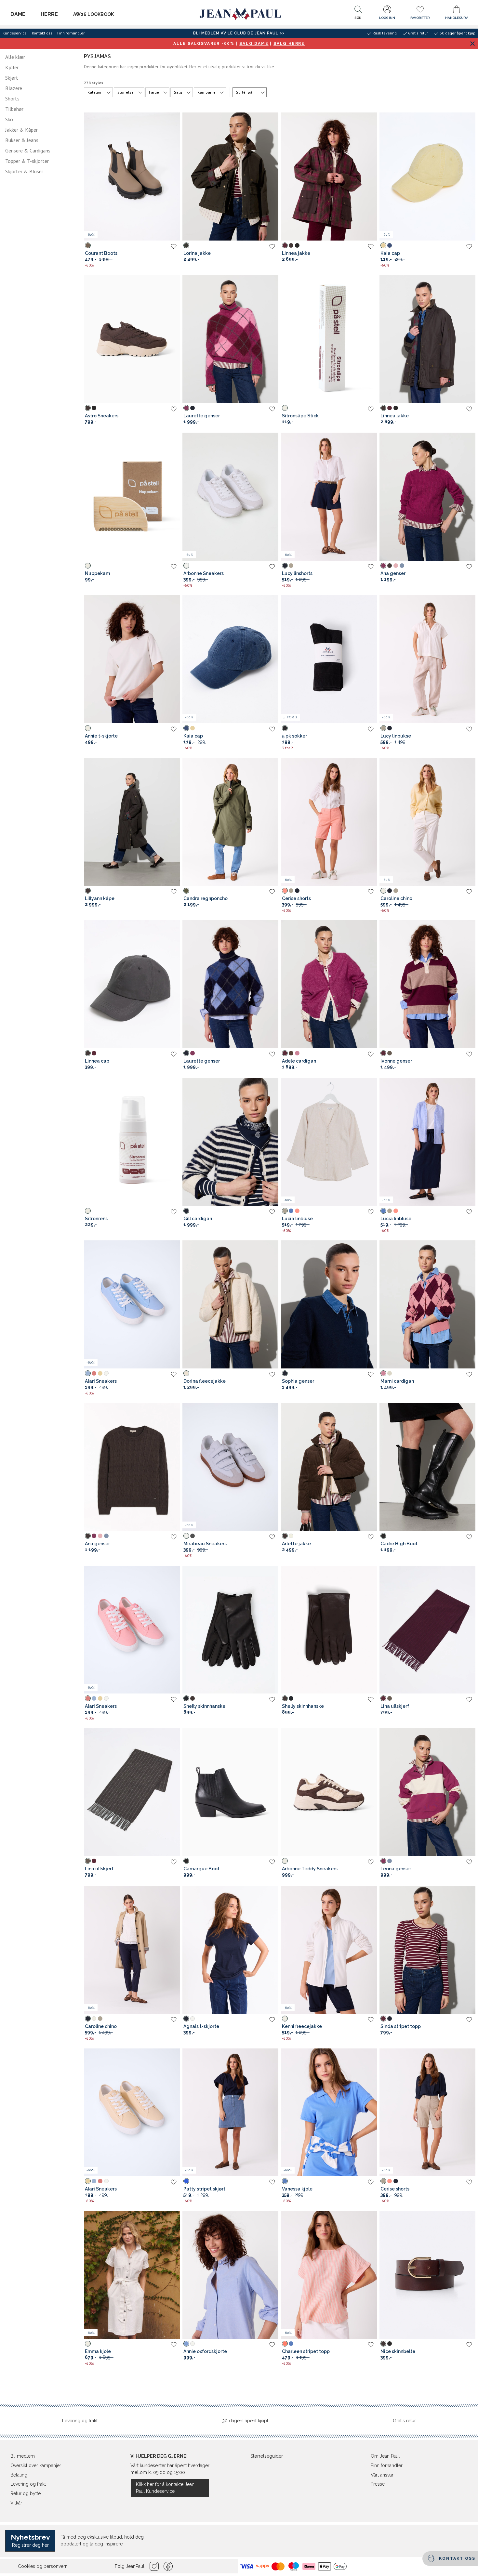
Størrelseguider (267, 2456)
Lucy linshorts (297, 573)
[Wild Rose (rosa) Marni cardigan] (383, 1373)
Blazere (14, 88)
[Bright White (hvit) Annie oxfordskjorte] (193, 2344)
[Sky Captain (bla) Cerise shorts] (297, 891)
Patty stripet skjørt (204, 2189)
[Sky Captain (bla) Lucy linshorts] (285, 566)
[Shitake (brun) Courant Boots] (88, 245)
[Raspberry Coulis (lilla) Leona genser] (383, 1861)
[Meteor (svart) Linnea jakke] (297, 245)
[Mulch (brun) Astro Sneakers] (88, 408)
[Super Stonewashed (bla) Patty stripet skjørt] (186, 2181)
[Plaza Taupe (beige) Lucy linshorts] (291, 566)
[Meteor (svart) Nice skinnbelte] (390, 2344)
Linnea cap (97, 1061)
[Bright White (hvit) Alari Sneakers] (106, 1373)
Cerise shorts (296, 898)
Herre (49, 14)
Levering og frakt (80, 2421)
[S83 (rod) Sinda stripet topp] (383, 2019)
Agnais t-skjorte (201, 2026)
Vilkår (16, 2503)
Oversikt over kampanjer (36, 2465)
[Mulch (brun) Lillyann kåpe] (88, 891)
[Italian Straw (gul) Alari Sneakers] (100, 1373)
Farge (154, 92)
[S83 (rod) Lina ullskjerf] (383, 1698)
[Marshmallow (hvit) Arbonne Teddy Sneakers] (285, 1861)
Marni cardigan (397, 1381)
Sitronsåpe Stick (300, 416)
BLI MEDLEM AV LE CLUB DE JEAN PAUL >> (239, 33)
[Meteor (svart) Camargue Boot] (186, 1861)
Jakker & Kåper (21, 130)
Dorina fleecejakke (205, 1381)
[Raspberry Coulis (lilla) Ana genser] (383, 566)
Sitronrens (96, 1219)
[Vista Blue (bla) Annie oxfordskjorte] (186, 2344)
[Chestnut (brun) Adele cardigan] (291, 1053)
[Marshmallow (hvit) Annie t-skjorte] (88, 728)
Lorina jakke (197, 253)
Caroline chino (396, 898)
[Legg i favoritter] (174, 246)
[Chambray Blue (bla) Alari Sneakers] (88, 1373)
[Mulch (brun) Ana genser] (390, 566)
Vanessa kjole (297, 2189)
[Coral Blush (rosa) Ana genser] (396, 566)
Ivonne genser (396, 1061)
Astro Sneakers (102, 416)
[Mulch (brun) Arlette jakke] (285, 1536)
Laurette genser (202, 416)
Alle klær (15, 57)
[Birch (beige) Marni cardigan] (390, 1373)
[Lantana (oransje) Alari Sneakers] (94, 1373)
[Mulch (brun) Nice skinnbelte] (383, 2344)
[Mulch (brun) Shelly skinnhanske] (193, 1698)
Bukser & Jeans (22, 140)
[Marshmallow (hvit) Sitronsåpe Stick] (285, 408)
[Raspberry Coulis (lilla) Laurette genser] (186, 408)
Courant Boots (101, 253)
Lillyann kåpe (100, 898)
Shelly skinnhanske (204, 1706)
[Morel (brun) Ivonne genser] (390, 1053)
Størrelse (126, 92)
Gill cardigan (198, 1219)
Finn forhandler (71, 33)
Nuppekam (97, 573)
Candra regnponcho (206, 898)
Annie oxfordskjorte (205, 2351)
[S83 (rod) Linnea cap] (94, 1053)
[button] (358, 14)
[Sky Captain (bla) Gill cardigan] (186, 1211)
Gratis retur (404, 2421)
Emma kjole (98, 2351)
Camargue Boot (201, 1869)
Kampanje (206, 92)
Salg (178, 92)
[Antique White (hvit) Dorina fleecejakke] (186, 1373)
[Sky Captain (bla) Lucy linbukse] (390, 728)
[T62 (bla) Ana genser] (402, 566)
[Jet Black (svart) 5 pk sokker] (285, 728)
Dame (18, 14)
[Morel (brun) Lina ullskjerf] (390, 1698)
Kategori (95, 92)
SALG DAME (254, 44)
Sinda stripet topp (401, 2026)
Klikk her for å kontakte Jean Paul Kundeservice (165, 2488)
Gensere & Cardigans (28, 150)
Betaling (19, 2475)
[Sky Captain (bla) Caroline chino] (390, 891)
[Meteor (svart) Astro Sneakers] (94, 408)
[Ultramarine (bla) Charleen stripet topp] (291, 2344)
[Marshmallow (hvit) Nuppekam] (88, 566)
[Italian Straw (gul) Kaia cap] (383, 245)
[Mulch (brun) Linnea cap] (88, 1053)
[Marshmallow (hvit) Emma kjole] (88, 2344)
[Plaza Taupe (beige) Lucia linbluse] (285, 1211)
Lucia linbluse (297, 1219)
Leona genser (396, 1869)
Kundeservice (15, 33)
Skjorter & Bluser (24, 171)
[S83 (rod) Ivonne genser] (383, 1053)
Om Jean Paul (385, 2456)
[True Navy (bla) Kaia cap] (390, 245)
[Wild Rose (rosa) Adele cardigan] (297, 1053)
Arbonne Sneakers (204, 573)
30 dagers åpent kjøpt (245, 2421)
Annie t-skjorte (101, 736)
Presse (378, 2484)
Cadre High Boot (399, 1544)
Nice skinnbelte (398, 2351)
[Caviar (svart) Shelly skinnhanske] (186, 1698)
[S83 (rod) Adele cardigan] (285, 1053)
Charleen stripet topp (306, 2351)
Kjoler (12, 67)
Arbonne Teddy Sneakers (310, 1869)
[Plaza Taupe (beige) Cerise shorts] (291, 891)
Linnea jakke (296, 253)
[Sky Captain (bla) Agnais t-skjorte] (186, 2019)
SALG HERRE (289, 44)
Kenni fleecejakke (302, 2026)
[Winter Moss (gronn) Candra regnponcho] (186, 891)
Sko (9, 119)
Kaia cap (390, 253)
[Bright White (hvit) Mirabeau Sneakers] (186, 1536)
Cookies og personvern (43, 2566)
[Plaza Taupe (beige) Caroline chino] (396, 891)
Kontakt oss (42, 33)
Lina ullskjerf (395, 1706)
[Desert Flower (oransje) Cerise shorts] (285, 891)
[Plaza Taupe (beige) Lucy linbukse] (383, 728)
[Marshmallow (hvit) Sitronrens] (88, 1211)
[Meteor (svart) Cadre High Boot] (383, 1536)
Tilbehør (14, 109)
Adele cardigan (299, 1061)
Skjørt (12, 78)
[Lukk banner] (472, 43)
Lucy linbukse (396, 736)
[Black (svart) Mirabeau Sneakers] (193, 1536)
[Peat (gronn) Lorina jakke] (186, 245)
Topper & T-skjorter (27, 161)
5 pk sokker (294, 736)
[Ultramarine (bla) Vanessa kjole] (285, 2181)
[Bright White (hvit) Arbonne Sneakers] (186, 566)
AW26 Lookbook (93, 14)
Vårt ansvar (382, 2475)
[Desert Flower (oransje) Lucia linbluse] (297, 1211)
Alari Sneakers (101, 1381)
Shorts (12, 98)
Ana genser (393, 573)
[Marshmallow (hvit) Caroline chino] (383, 891)
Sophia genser (298, 1381)
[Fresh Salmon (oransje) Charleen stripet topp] (285, 2344)
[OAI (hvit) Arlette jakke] (291, 1536)
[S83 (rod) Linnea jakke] (285, 245)
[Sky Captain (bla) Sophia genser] (285, 1373)
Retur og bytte (26, 2493)
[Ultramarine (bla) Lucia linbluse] (291, 1211)
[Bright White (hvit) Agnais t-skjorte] (193, 2019)
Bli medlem (23, 2456)
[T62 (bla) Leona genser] (390, 1861)
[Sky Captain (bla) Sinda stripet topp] (390, 2019)
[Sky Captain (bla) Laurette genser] (193, 408)
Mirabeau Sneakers (205, 1544)
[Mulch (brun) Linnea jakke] (291, 245)
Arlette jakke (296, 1544)
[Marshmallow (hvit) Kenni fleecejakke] (285, 2019)
